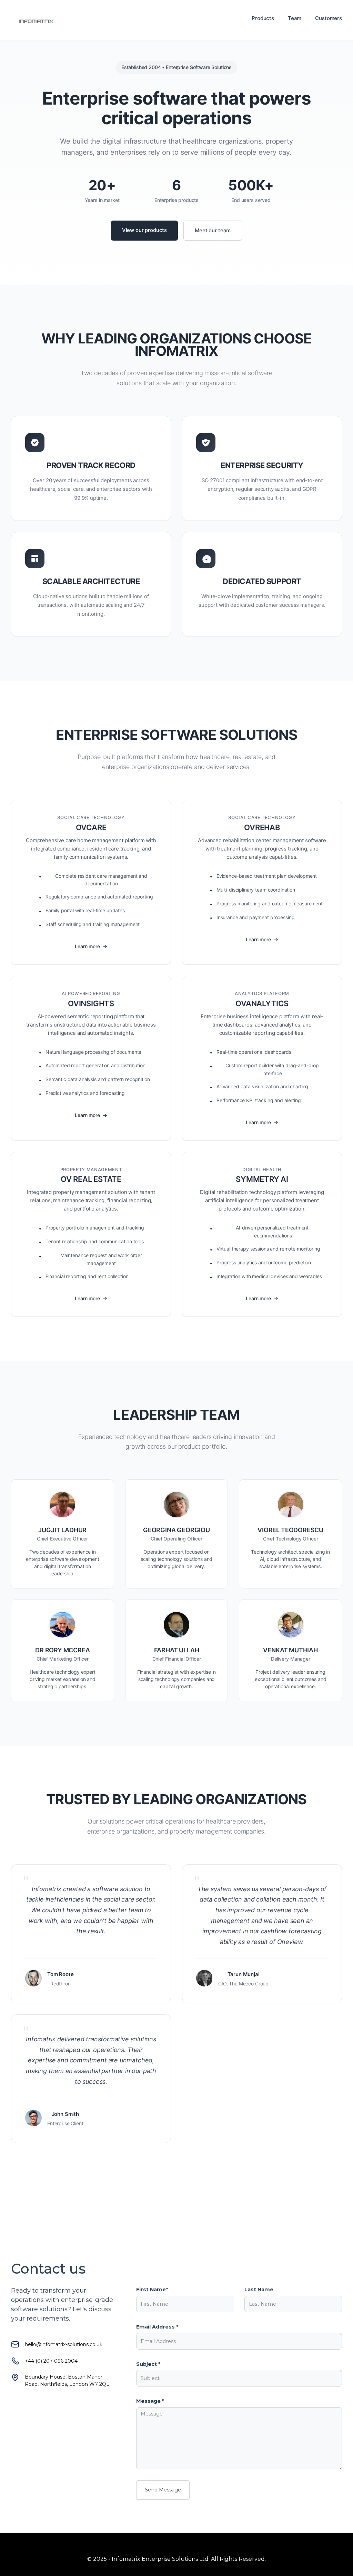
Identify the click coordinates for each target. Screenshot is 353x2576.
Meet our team (213, 230)
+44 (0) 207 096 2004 (51, 2361)
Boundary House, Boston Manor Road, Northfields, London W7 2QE (67, 2380)
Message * (150, 2401)
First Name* (152, 2290)
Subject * (148, 2364)
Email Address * (157, 2327)
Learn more (87, 946)
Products (263, 18)
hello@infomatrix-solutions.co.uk (64, 2344)
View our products (144, 230)
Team (295, 18)
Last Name (259, 2290)
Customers (329, 18)
